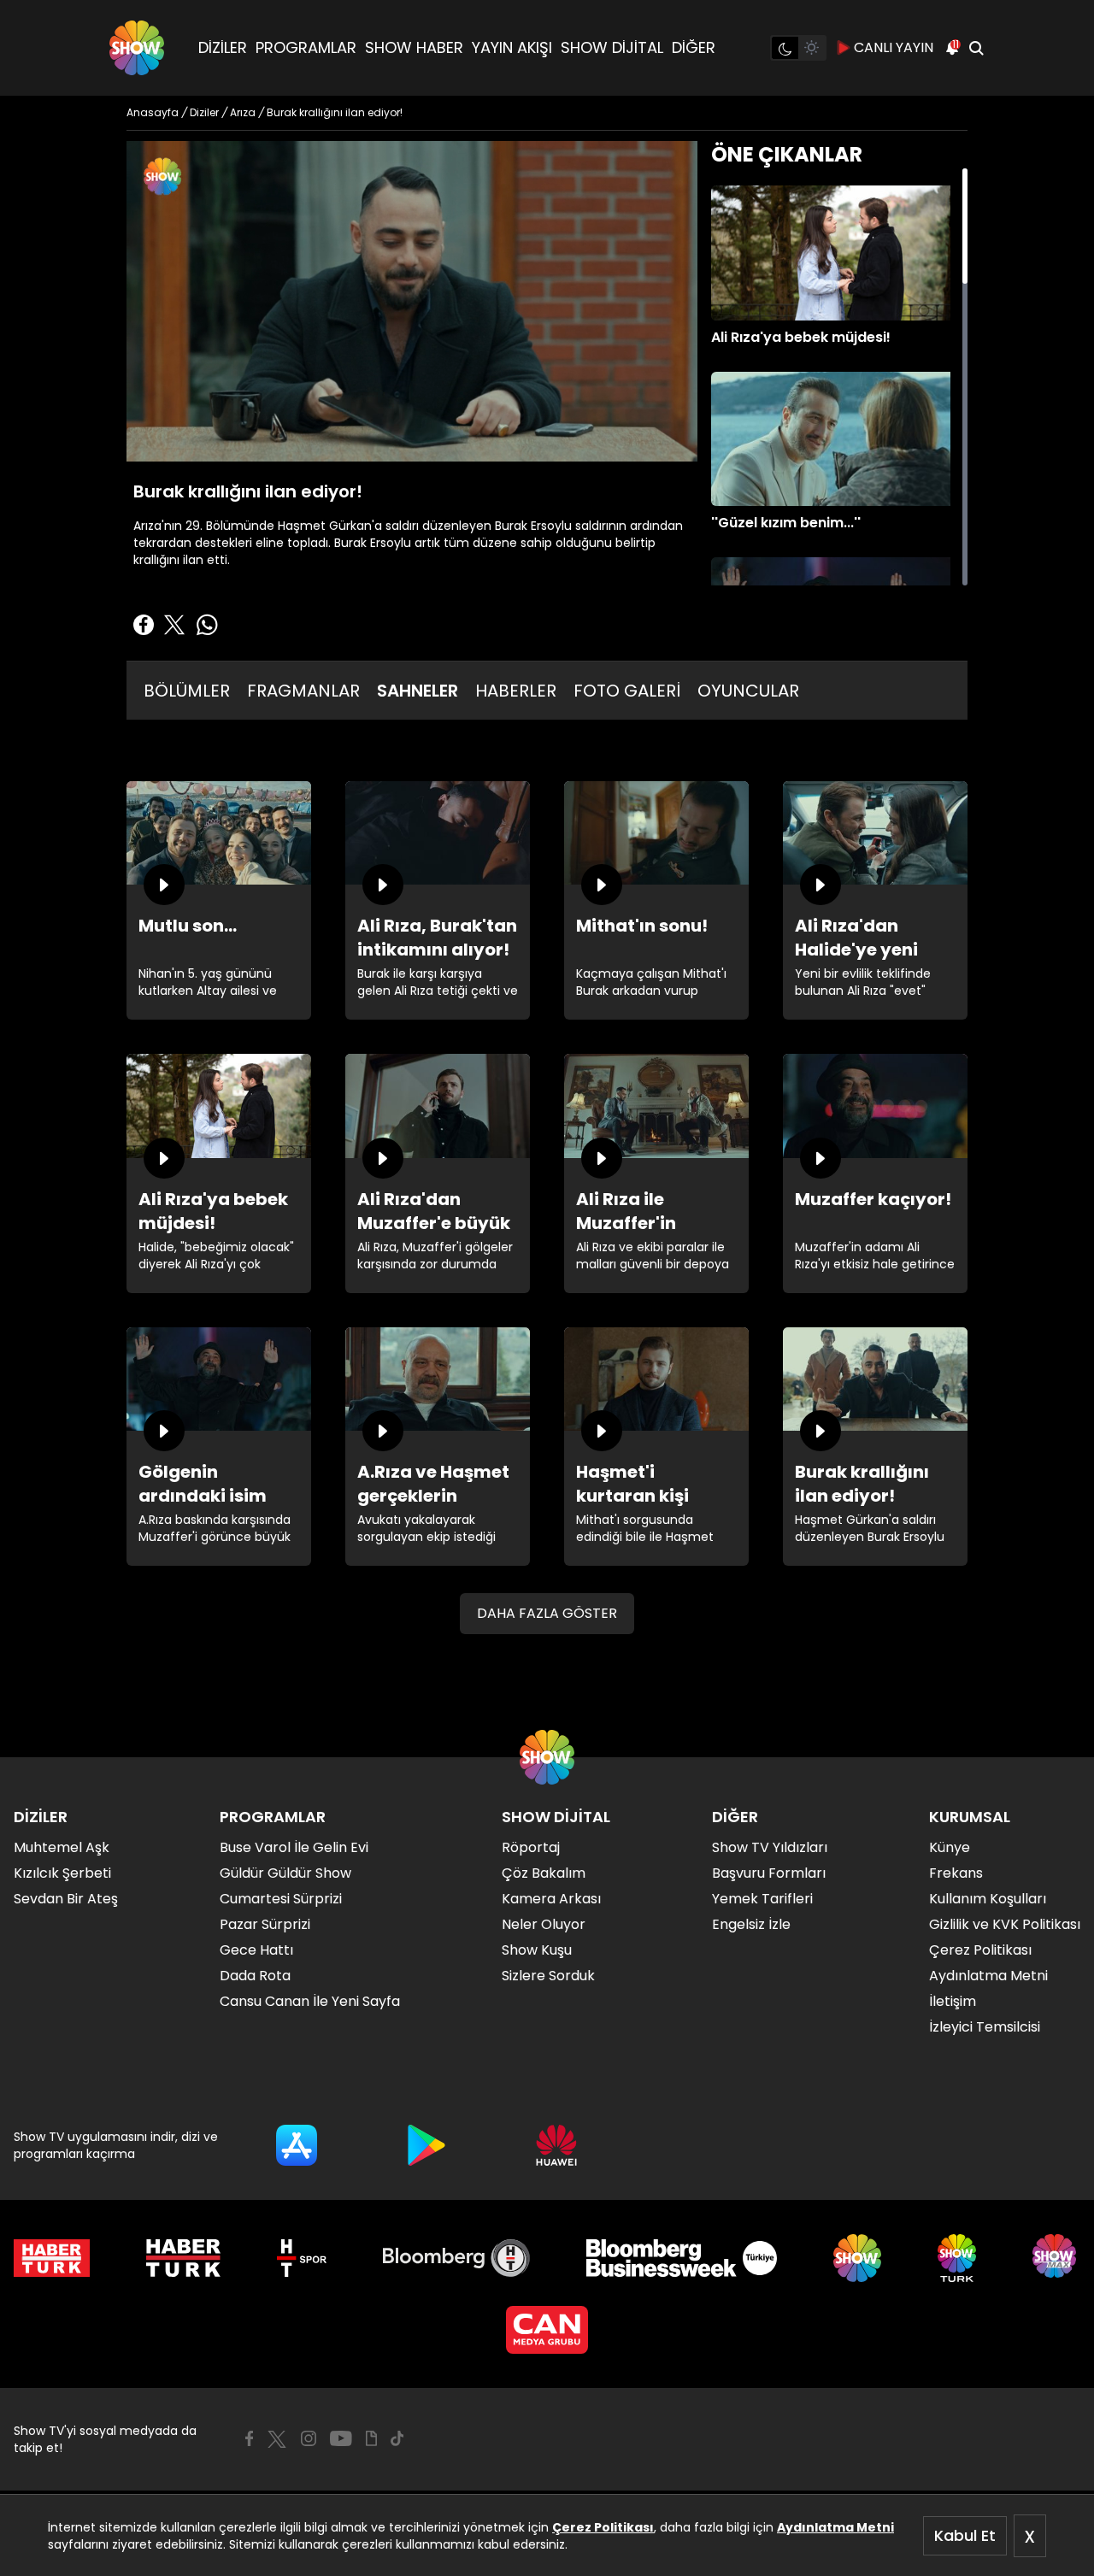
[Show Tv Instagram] (309, 2438)
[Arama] (976, 48)
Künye (950, 1847)
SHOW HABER (414, 47)
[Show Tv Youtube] (341, 2438)
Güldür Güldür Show (285, 1873)
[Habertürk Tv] (184, 2258)
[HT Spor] (301, 2258)
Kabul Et (965, 2535)
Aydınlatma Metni (835, 2527)
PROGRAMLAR (306, 47)
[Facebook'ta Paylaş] (144, 625)
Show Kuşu (537, 1950)
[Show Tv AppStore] (297, 2145)
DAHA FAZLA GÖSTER (547, 1613)
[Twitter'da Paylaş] (174, 625)
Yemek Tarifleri (762, 1899)
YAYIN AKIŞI (512, 47)
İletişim (953, 2001)
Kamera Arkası (551, 1899)
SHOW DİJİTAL (612, 47)
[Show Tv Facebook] (249, 2438)
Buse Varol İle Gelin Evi (294, 1847)
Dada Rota (255, 1976)
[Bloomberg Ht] (457, 2258)
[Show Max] (1056, 2258)
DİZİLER (223, 47)
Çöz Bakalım (544, 1873)
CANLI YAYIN (894, 47)
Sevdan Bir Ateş (66, 1899)
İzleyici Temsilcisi (985, 2027)
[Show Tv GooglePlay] (426, 2145)
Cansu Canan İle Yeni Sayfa (310, 2001)
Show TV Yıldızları (770, 1847)
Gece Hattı (256, 1950)
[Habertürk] (52, 2258)
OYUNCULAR (748, 691)
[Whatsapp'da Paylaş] (207, 625)
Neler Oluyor (544, 1924)
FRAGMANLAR (303, 691)
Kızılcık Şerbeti (62, 1873)
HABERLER (516, 691)
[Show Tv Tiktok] (397, 2438)
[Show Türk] (957, 2258)
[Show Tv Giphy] (371, 2438)
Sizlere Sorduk (548, 1976)
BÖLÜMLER (187, 691)
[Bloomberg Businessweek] (682, 2258)
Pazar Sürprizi (265, 1924)
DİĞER (694, 47)
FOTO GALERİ (627, 691)
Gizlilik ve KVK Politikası (1005, 1924)
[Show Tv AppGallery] (556, 2145)
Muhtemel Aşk (62, 1847)
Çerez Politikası (603, 2527)
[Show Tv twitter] (277, 2439)
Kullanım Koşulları (988, 1899)
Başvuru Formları (769, 1873)
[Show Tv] (137, 48)
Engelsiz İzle (751, 1924)
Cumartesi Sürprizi (281, 1899)
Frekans (956, 1873)
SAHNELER (418, 691)
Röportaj (531, 1847)
